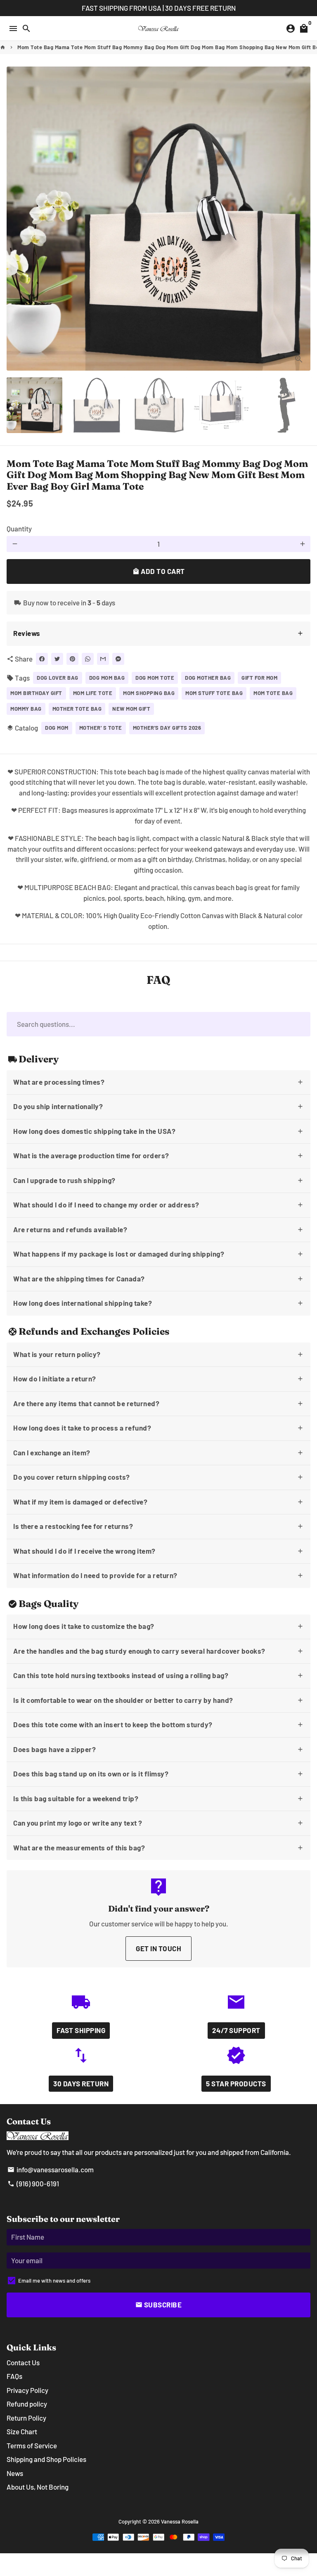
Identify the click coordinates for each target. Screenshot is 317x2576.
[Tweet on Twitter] (57, 659)
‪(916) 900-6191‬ (33, 2183)
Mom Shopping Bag (149, 693)
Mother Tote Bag (77, 709)
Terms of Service (32, 2445)
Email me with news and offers (54, 2281)
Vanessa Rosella (180, 2521)
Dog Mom (57, 728)
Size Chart (22, 2431)
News (15, 2473)
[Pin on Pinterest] (72, 659)
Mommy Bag (26, 709)
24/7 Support (236, 2030)
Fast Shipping (81, 2030)
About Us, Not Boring (38, 2487)
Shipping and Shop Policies (46, 2459)
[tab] (158, 634)
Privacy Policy (27, 2390)
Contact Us (23, 2362)
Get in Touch (158, 1948)
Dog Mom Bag (107, 678)
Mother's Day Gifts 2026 (167, 728)
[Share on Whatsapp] (88, 659)
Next (302, 218)
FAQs (14, 2376)
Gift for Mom (259, 678)
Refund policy (27, 2404)
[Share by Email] (103, 659)
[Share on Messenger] (118, 659)
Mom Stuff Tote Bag (214, 693)
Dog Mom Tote (155, 678)
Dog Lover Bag (58, 678)
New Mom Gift (131, 709)
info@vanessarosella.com (51, 2169)
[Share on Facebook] (42, 659)
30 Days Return (81, 2083)
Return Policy (26, 2418)
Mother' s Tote (101, 728)
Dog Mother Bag (208, 678)
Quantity (19, 529)
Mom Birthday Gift (36, 693)
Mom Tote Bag (273, 693)
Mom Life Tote (93, 693)
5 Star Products (236, 2083)
